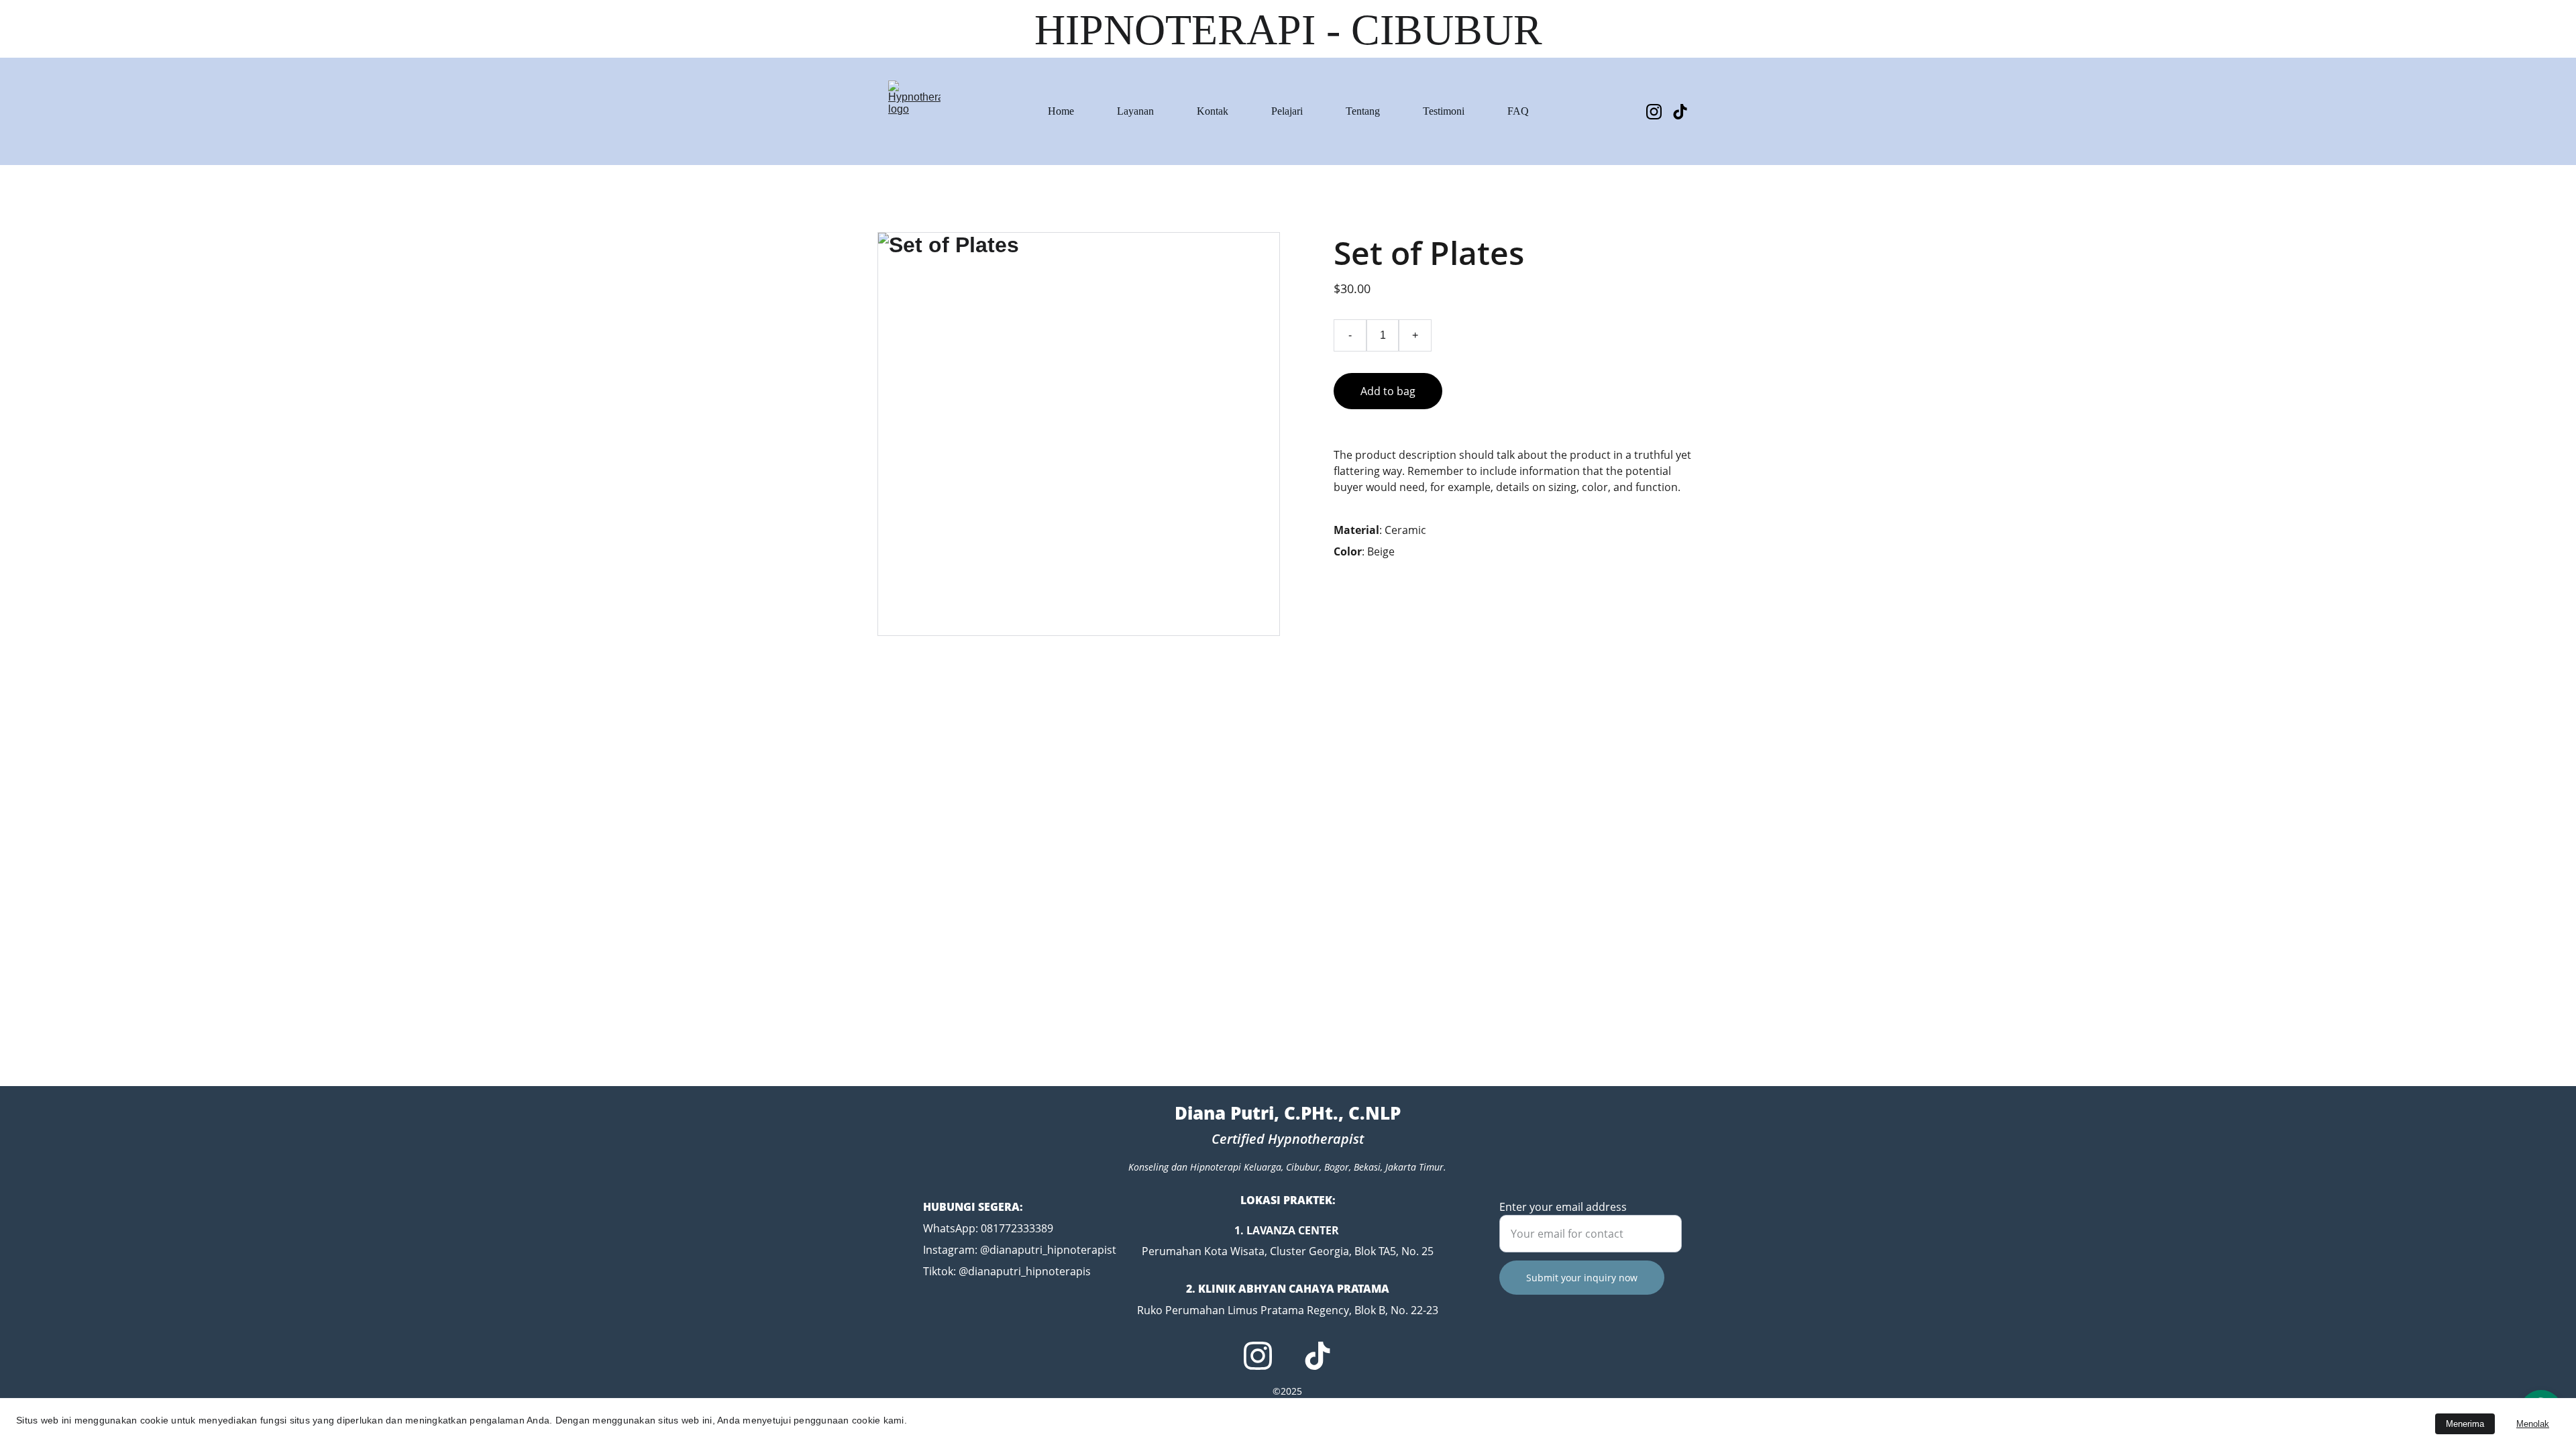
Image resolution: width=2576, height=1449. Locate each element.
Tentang (1363, 111)
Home (1061, 111)
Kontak (1213, 111)
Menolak (2533, 1424)
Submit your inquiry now (1582, 1278)
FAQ (1518, 111)
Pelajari (1287, 111)
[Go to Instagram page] (1659, 112)
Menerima (2465, 1424)
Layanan (1135, 111)
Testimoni (1444, 111)
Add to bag (1388, 391)
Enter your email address (1563, 1207)
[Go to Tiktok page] (1680, 112)
